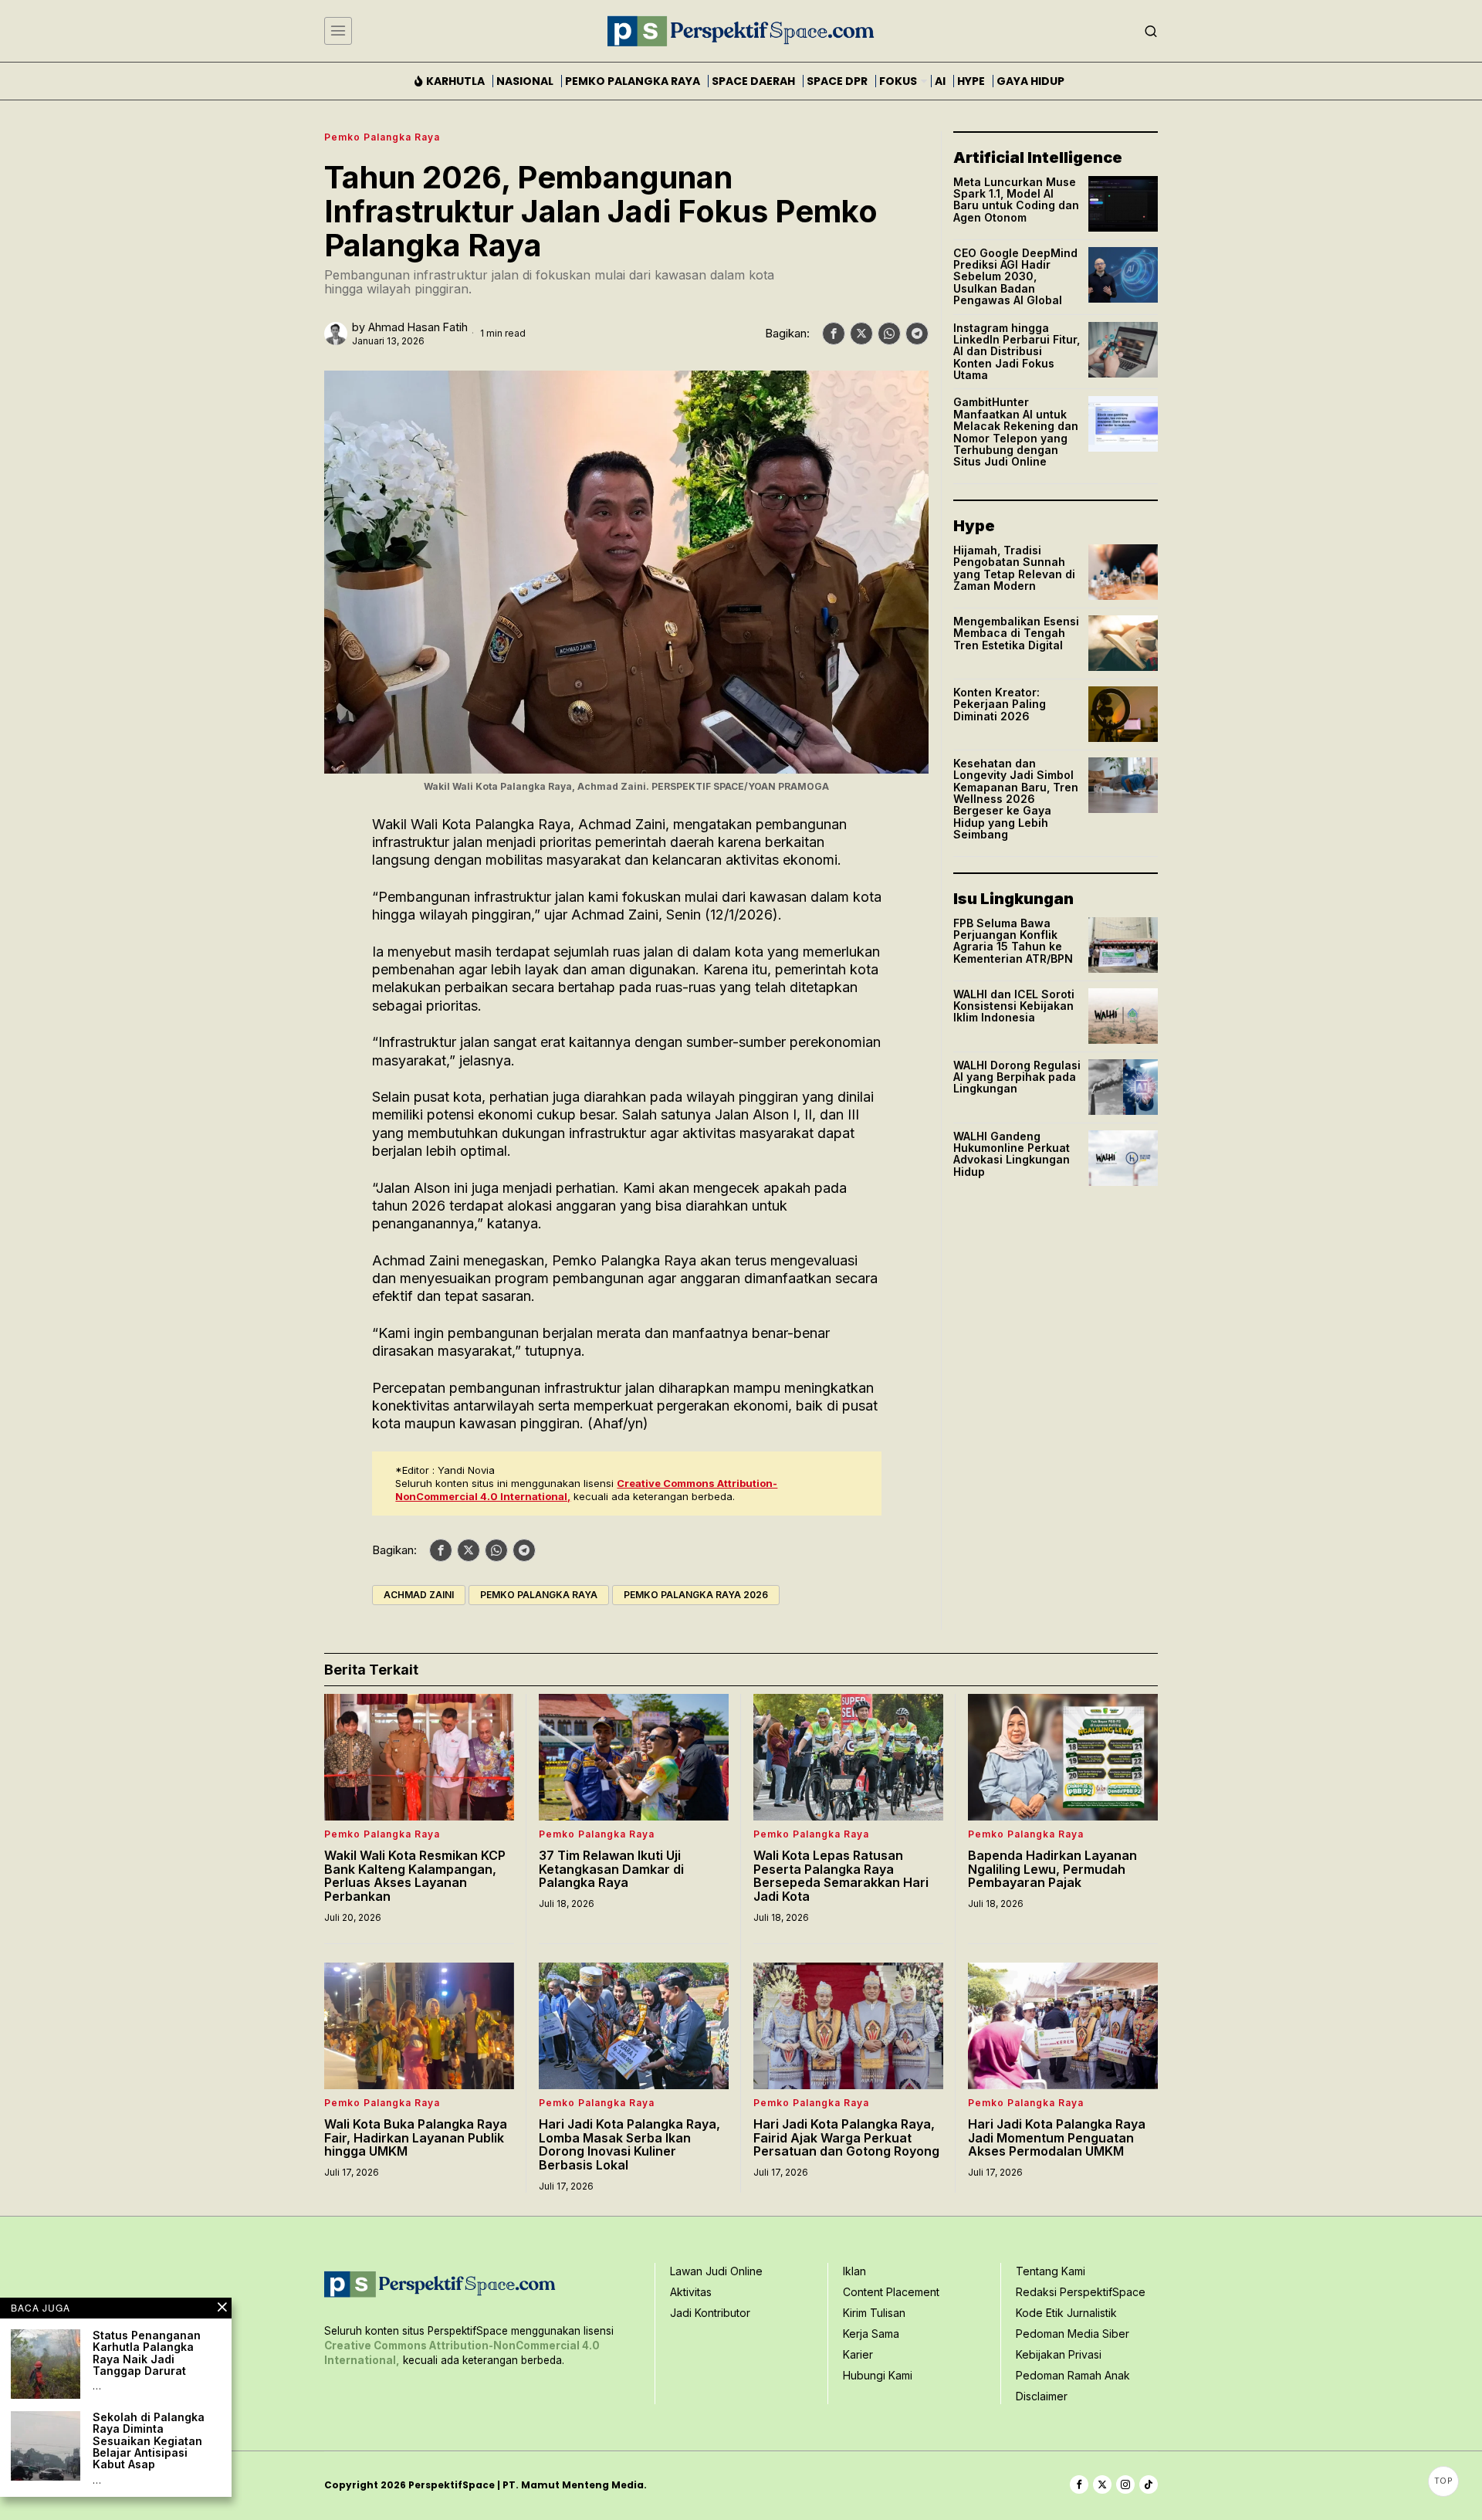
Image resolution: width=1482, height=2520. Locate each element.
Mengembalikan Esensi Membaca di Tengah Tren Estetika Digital (1016, 633)
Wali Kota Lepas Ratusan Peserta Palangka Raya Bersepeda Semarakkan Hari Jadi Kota (841, 1876)
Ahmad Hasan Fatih (418, 327)
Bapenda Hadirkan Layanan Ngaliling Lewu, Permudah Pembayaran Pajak (1052, 1870)
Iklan (854, 2271)
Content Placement (891, 2292)
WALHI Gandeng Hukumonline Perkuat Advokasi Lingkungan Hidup (1012, 1154)
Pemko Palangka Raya (382, 137)
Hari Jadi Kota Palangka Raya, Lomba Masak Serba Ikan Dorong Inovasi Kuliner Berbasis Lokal (629, 2145)
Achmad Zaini (419, 1595)
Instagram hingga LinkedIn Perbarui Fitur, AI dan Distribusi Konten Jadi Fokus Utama (1017, 352)
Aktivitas (691, 2292)
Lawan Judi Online (716, 2271)
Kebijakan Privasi (1059, 2354)
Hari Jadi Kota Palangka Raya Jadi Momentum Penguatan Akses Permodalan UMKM (1057, 2138)
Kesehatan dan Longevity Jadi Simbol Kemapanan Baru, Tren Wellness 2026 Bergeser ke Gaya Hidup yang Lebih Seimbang (1016, 799)
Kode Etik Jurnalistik (1066, 2313)
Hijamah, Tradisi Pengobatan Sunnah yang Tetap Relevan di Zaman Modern (1014, 568)
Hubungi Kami (878, 2375)
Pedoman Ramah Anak (1073, 2375)
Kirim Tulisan (874, 2313)
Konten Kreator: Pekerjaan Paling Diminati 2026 (1000, 704)
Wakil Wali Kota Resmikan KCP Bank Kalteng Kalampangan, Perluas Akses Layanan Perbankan (415, 1876)
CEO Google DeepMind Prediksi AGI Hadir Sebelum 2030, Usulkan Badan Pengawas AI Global (1015, 277)
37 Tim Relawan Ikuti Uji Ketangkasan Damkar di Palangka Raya (611, 1870)
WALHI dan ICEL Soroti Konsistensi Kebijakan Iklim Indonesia (1014, 1006)
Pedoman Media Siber (1073, 2334)
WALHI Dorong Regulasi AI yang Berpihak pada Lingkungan (1017, 1077)
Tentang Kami (1051, 2271)
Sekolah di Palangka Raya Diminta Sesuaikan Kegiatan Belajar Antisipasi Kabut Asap (149, 2441)
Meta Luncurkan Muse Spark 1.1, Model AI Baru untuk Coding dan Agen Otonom (1016, 200)
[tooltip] (834, 334)
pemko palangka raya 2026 (696, 1595)
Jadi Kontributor (710, 2313)
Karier (858, 2354)
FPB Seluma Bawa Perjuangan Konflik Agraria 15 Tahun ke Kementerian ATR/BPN (1013, 941)
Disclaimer (1042, 2396)
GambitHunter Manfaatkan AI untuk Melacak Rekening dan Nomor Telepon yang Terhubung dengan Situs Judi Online (1016, 432)
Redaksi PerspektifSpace (1081, 2292)
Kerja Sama (871, 2334)
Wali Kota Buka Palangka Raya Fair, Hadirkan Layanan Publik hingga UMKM (416, 2138)
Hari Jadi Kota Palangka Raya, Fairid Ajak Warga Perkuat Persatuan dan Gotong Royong (846, 2138)
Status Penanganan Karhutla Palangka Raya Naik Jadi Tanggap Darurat (147, 2353)
